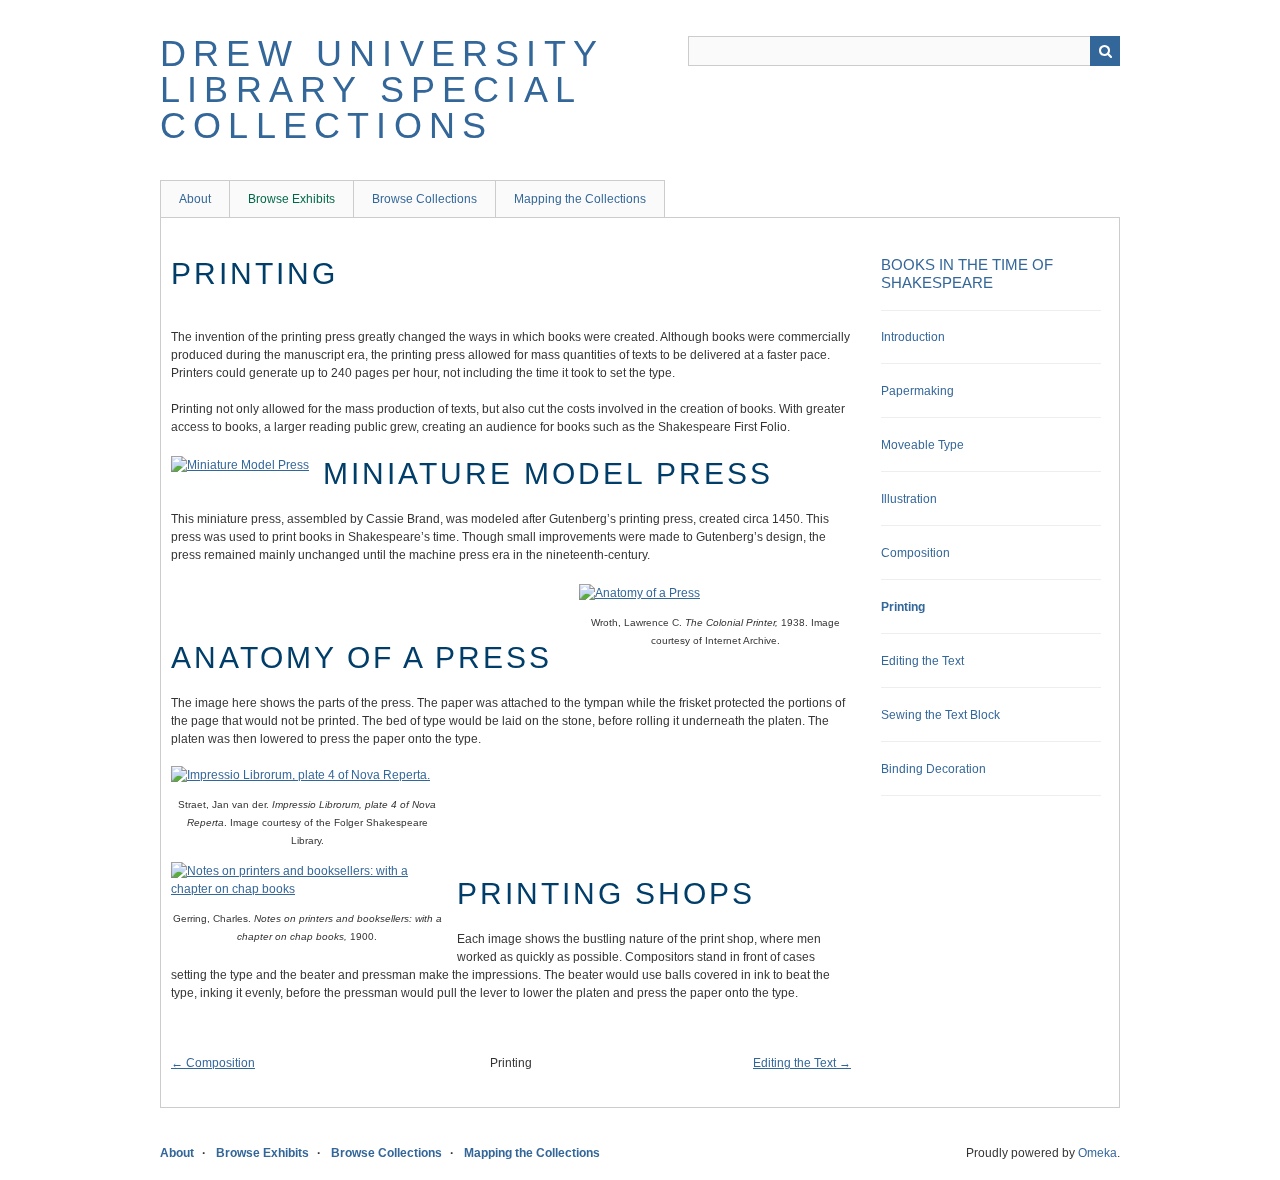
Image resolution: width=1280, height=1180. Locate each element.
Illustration (909, 499)
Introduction (913, 337)
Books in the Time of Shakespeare (967, 273)
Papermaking (917, 391)
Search (1105, 51)
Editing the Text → (802, 1063)
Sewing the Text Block (940, 715)
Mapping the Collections (580, 199)
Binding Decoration (933, 769)
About (195, 199)
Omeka (1097, 1153)
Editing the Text (922, 661)
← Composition (213, 1063)
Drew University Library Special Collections (381, 89)
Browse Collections (424, 199)
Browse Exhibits (291, 199)
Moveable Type (922, 445)
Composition (915, 553)
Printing (903, 607)
